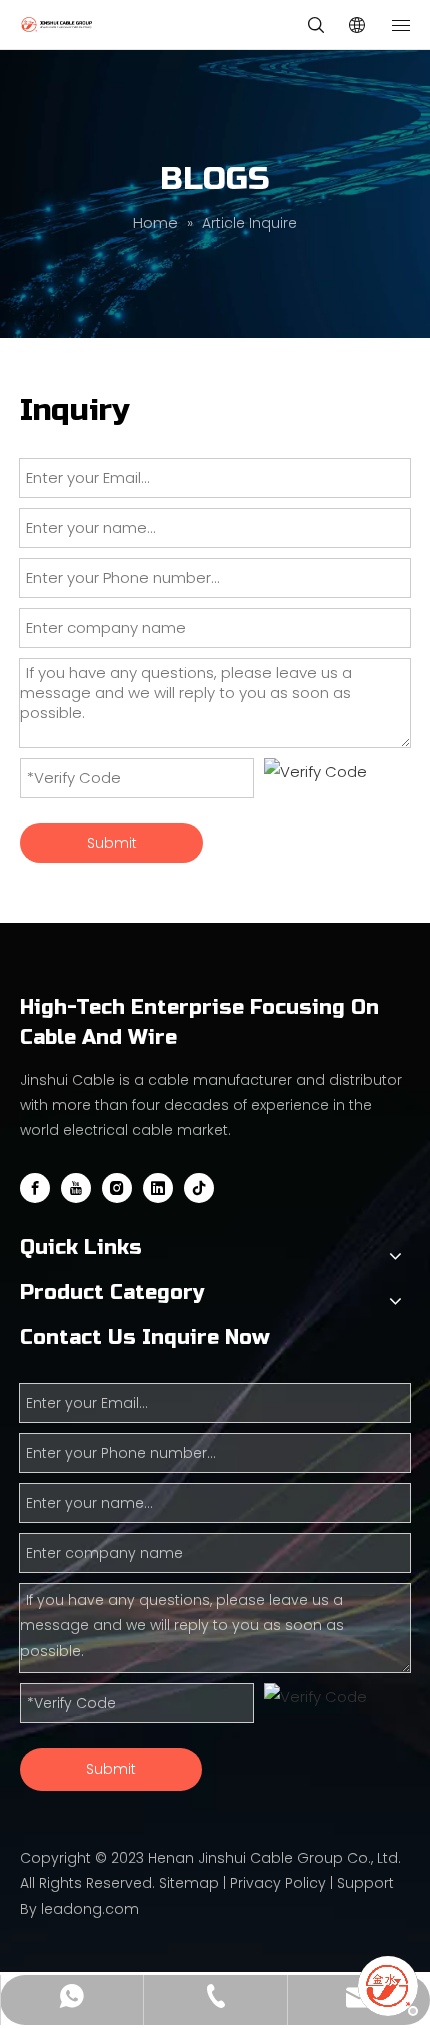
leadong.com (90, 1909)
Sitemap (189, 1883)
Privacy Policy (278, 1883)
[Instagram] (117, 1188)
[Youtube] (76, 1188)
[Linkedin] (158, 1188)
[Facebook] (35, 1188)
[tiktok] (199, 1188)
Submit (112, 843)
